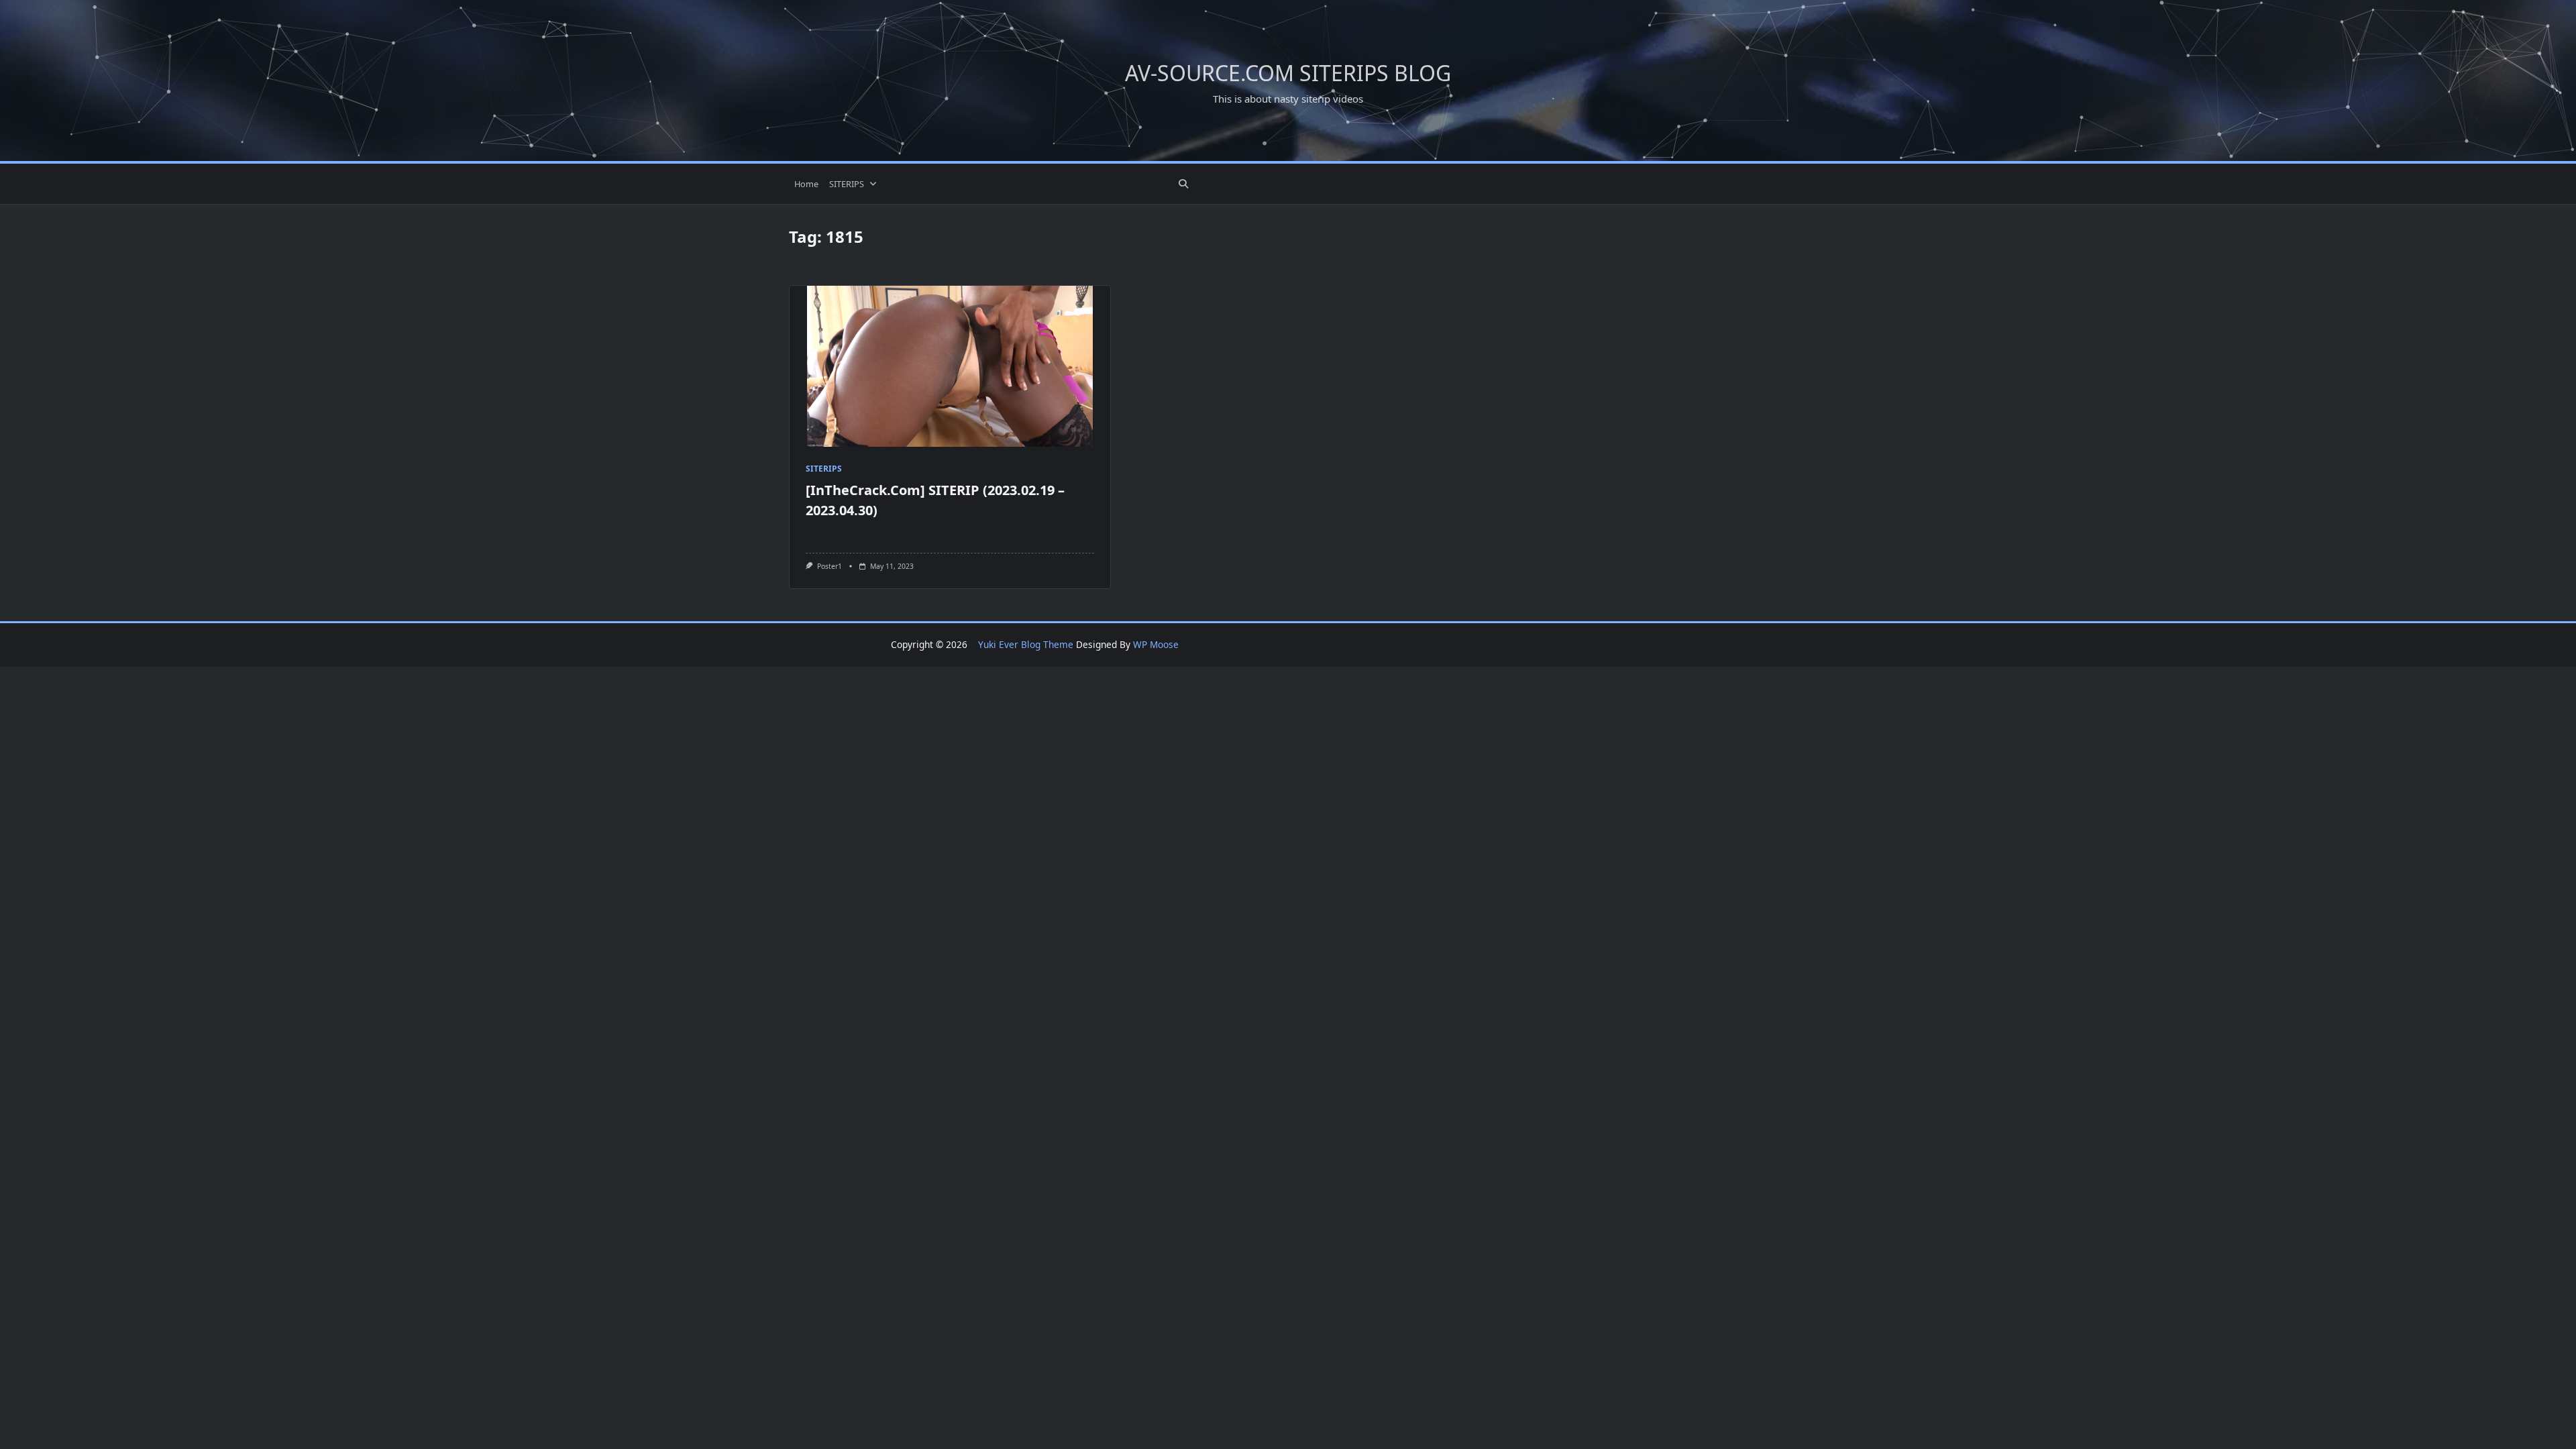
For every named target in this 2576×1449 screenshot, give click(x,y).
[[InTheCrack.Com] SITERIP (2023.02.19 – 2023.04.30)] (950, 366)
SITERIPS (847, 184)
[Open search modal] (1183, 184)
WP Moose (1156, 644)
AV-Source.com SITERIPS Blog (1288, 73)
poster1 (829, 566)
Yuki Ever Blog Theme (1026, 644)
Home (806, 184)
